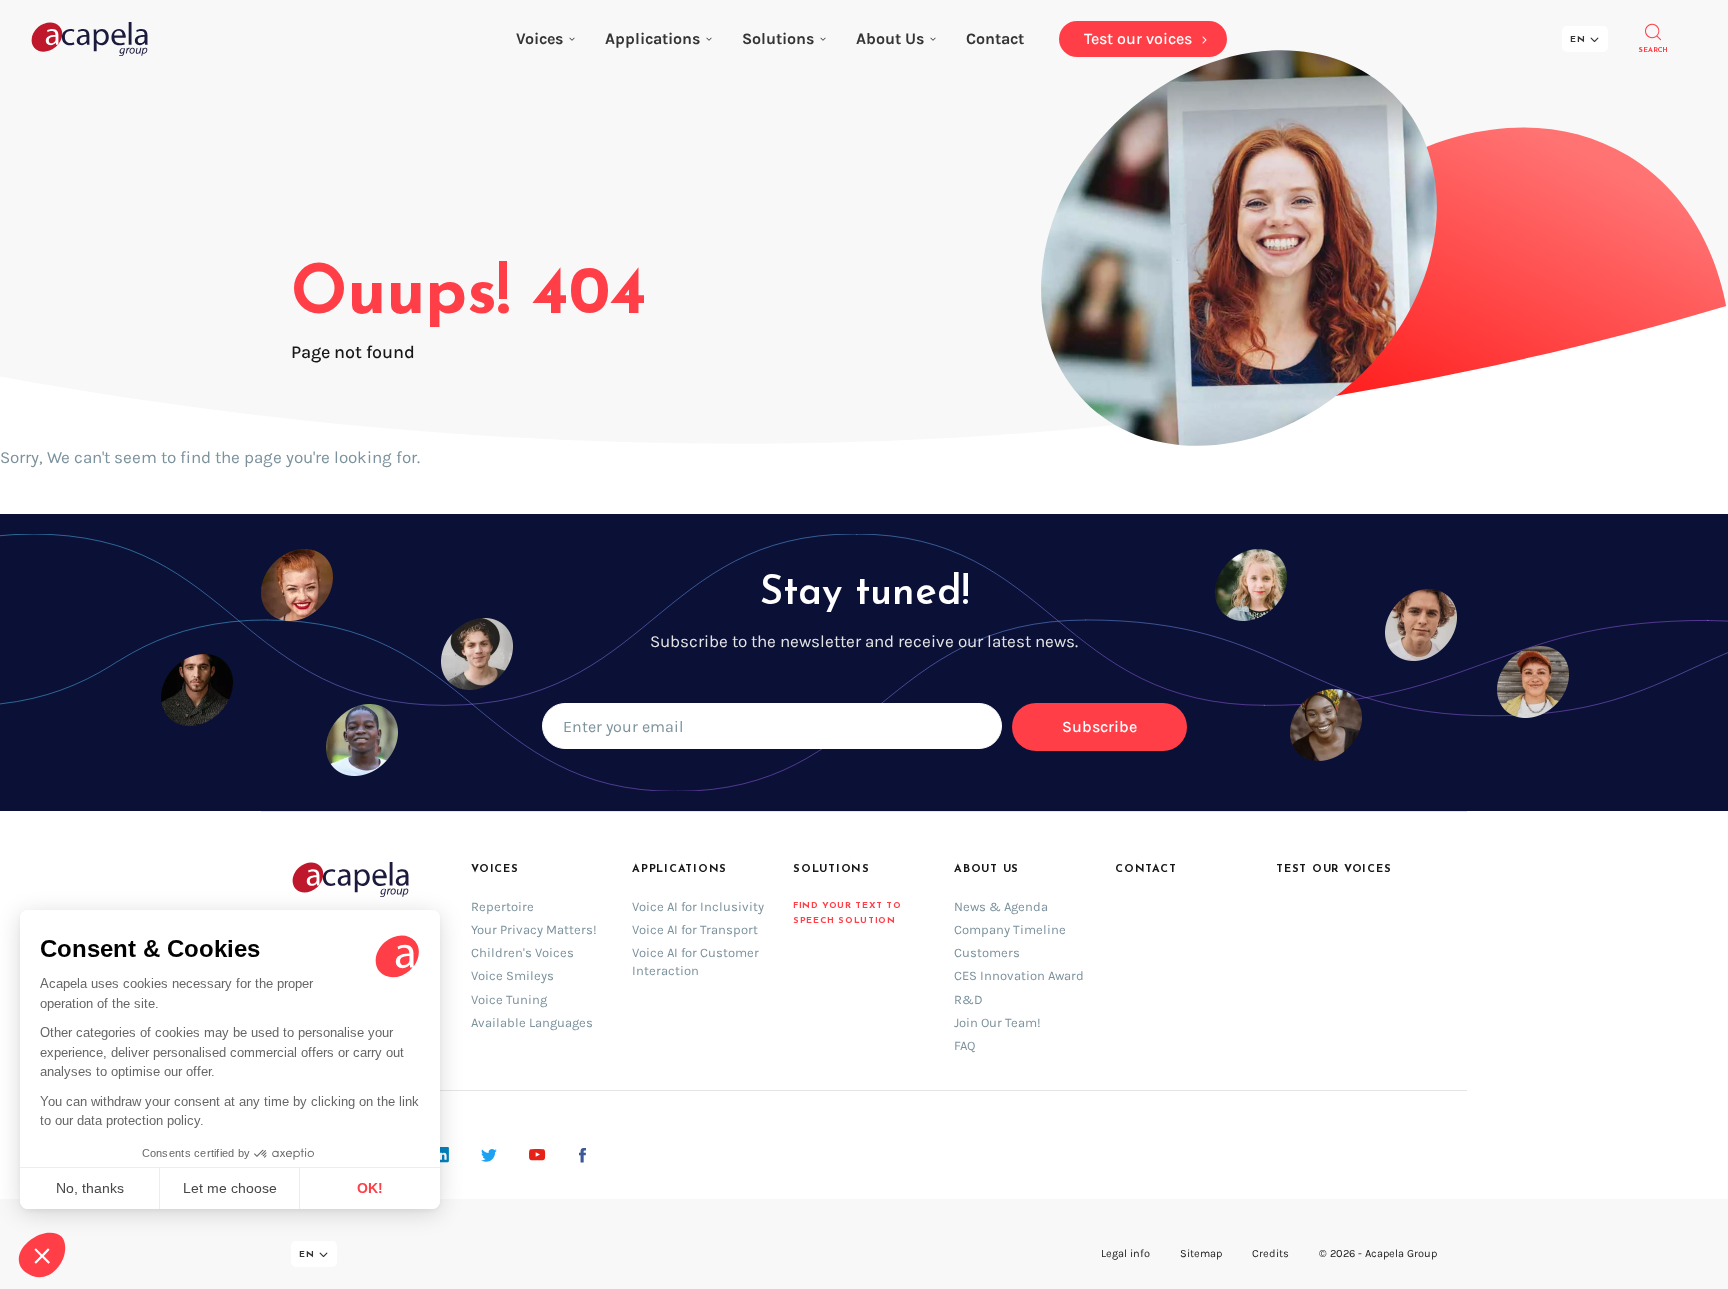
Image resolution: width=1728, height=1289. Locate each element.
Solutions (778, 38)
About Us (890, 38)
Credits (1270, 1253)
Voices (539, 38)
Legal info (1125, 1253)
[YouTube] (537, 1155)
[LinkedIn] (441, 1155)
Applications (652, 38)
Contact (1145, 869)
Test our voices (1334, 869)
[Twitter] (489, 1155)
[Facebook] (582, 1155)
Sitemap (1201, 1253)
